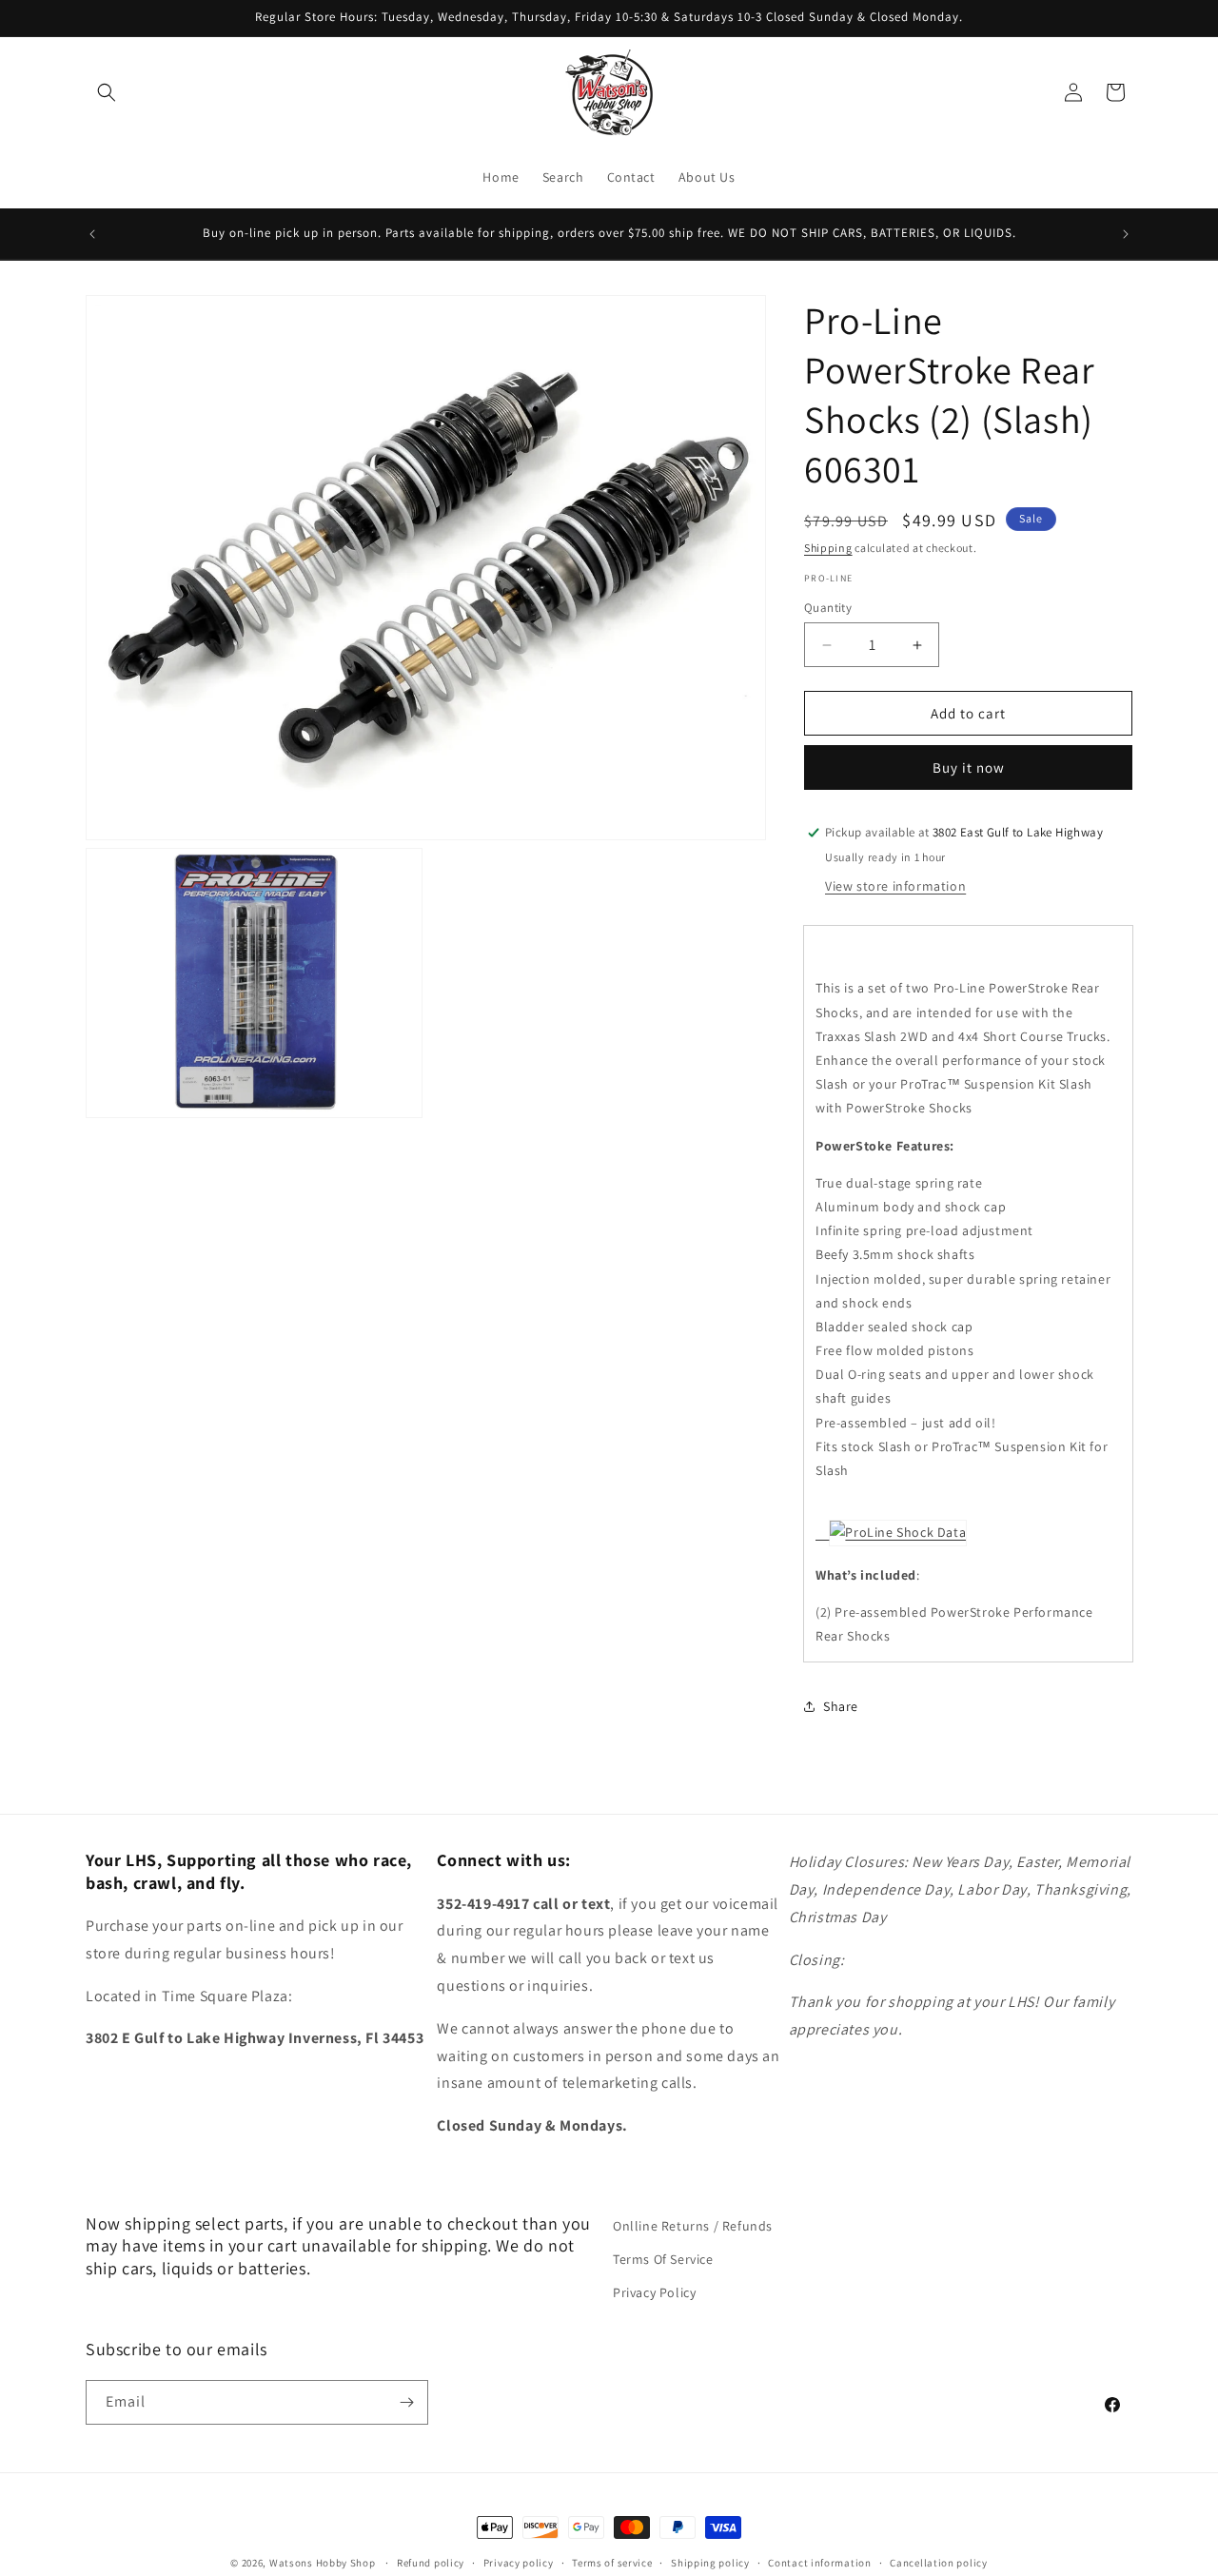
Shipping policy (710, 2563)
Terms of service (612, 2563)
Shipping (828, 548)
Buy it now (969, 767)
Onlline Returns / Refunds (693, 2226)
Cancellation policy (938, 2563)
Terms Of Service (663, 2259)
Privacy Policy (654, 2292)
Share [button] (841, 1706)
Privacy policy (519, 2563)
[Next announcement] (1126, 234)
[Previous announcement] (92, 234)
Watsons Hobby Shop (323, 2563)
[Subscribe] (406, 2402)
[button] (107, 92)
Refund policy (431, 2563)
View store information (895, 886)
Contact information (819, 2563)
